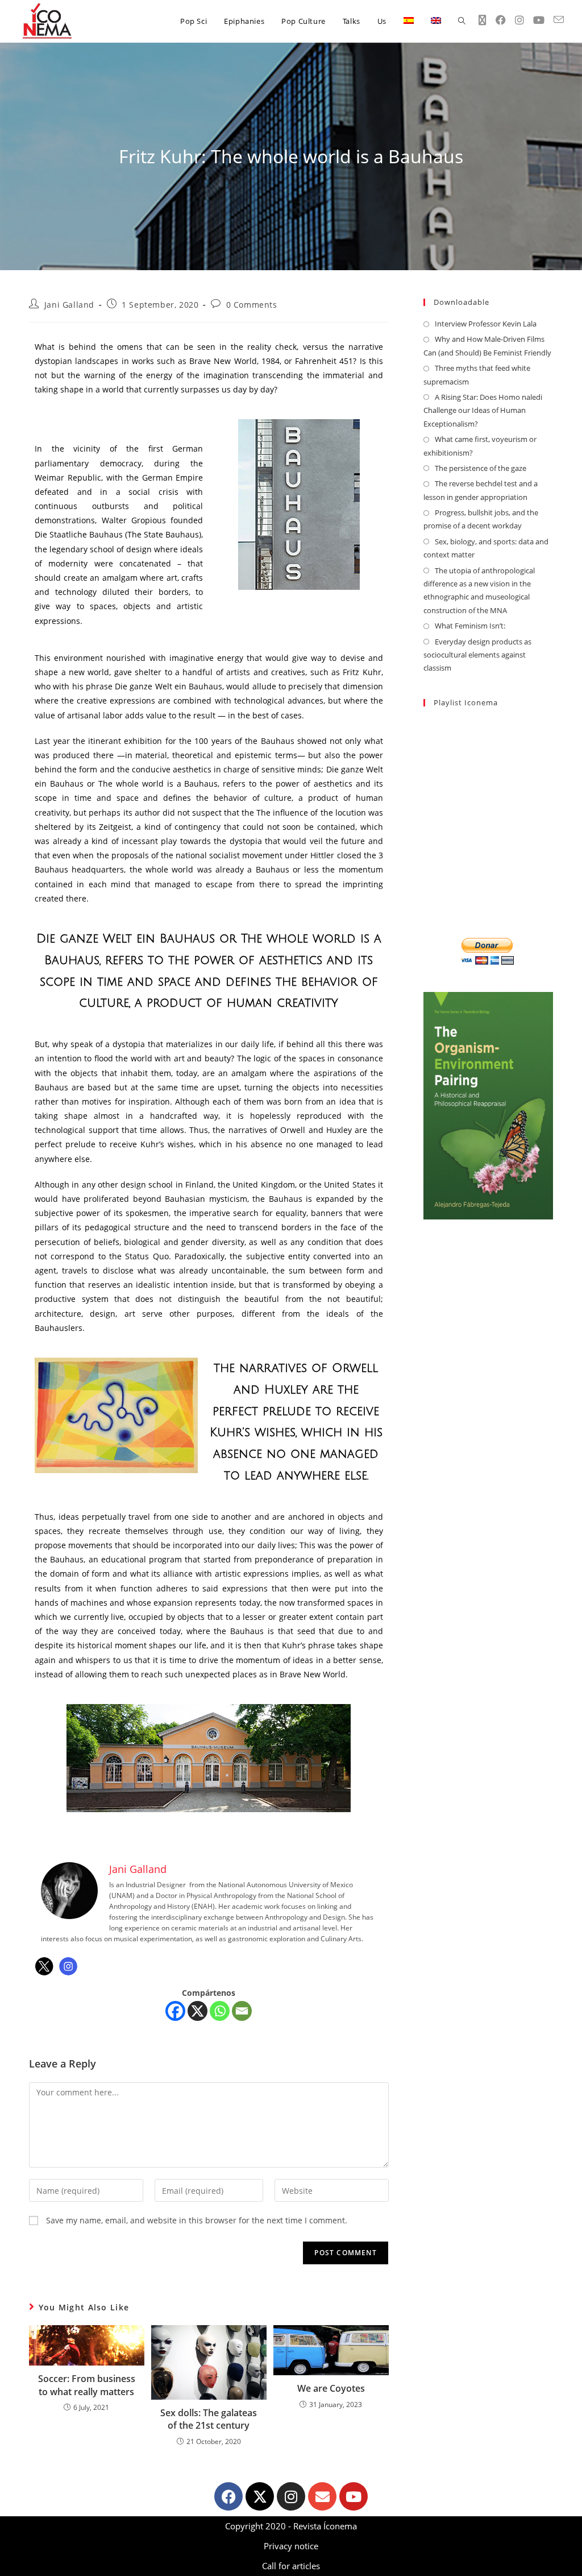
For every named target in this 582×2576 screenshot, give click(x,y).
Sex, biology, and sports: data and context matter (486, 548)
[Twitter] (44, 1966)
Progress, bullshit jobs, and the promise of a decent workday (481, 519)
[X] (198, 2011)
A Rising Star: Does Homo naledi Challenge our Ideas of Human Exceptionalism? (483, 410)
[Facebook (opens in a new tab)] (501, 20)
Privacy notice (291, 2546)
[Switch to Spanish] (409, 21)
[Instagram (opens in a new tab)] (519, 20)
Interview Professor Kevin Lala (486, 324)
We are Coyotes (331, 2388)
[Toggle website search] (462, 21)
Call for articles (291, 2566)
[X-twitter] (260, 2496)
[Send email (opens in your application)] (559, 20)
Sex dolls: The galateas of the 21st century (209, 2419)
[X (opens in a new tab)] (483, 20)
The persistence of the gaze (481, 468)
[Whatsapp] (220, 2011)
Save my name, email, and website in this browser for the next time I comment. (197, 2220)
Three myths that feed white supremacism (477, 375)
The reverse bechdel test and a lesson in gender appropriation (481, 490)
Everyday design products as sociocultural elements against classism (477, 655)
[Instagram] (68, 1966)
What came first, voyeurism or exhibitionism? (480, 446)
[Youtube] (354, 2496)
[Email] (242, 2011)
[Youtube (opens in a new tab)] (539, 20)
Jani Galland (69, 305)
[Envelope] (322, 2496)
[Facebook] (175, 2011)
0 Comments (252, 305)
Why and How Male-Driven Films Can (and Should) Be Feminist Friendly (487, 346)
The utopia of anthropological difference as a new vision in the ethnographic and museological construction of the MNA (479, 590)
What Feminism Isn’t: (470, 626)
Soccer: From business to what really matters (87, 2385)
